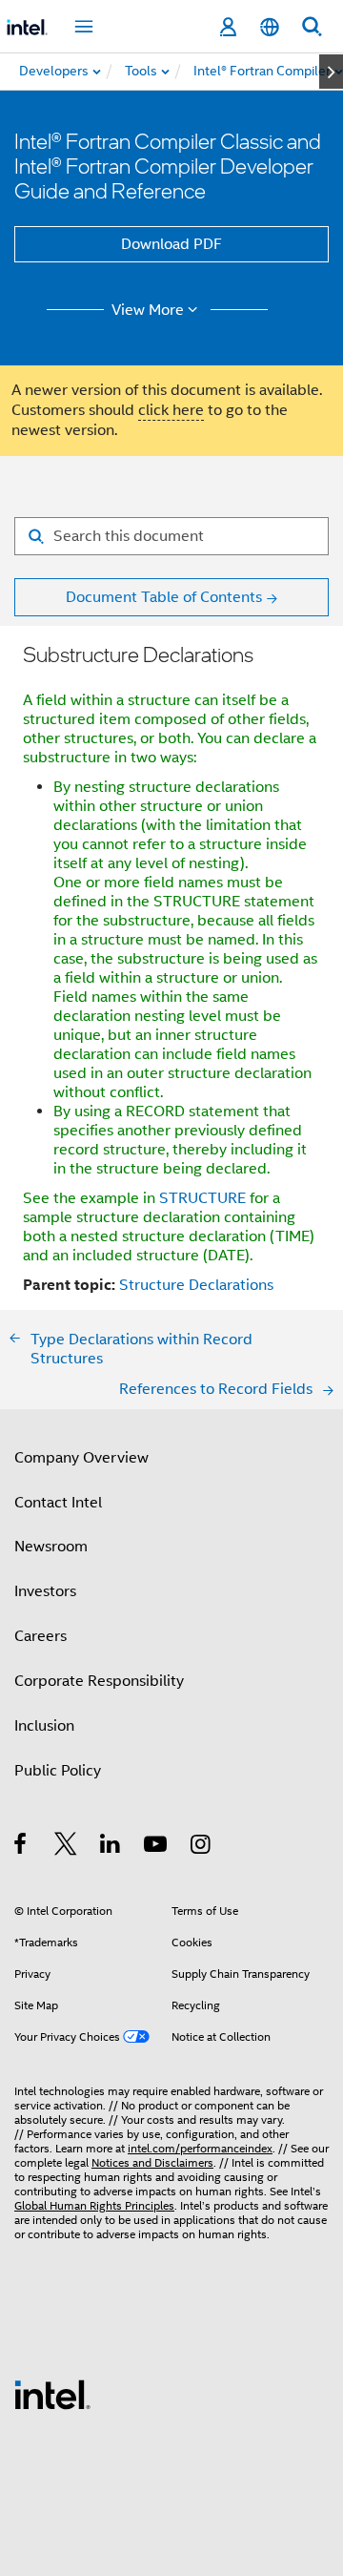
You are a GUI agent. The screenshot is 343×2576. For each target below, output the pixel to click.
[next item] (331, 72)
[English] (270, 27)
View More (148, 310)
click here (171, 410)
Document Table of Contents (164, 597)
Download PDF (171, 244)
